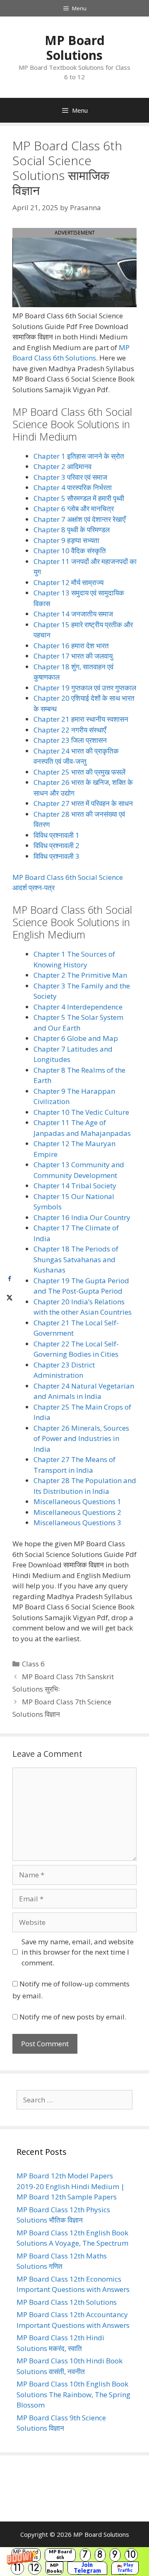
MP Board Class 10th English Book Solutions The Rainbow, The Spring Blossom (73, 2394)
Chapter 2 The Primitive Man (80, 975)
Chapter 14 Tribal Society (75, 1186)
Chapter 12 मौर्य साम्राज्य (68, 582)
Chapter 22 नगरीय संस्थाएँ (70, 730)
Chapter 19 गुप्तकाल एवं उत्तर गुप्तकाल (85, 688)
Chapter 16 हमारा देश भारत (71, 646)
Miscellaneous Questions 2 (77, 1512)
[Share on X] (9, 1297)
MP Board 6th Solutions (60, 2555)
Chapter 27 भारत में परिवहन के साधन (83, 803)
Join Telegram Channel (87, 2568)
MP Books (54, 2568)
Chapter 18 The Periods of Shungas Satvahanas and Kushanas (76, 1259)
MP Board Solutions (75, 48)
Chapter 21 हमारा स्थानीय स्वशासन (81, 719)
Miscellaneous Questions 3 (77, 1523)
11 (17, 2568)
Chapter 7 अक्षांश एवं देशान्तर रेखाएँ (79, 519)
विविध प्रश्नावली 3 (56, 856)
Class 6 (33, 1664)
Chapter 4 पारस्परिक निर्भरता (73, 487)
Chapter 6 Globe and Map (76, 1038)
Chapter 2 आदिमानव (62, 466)
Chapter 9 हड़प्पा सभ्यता (66, 540)
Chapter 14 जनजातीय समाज (73, 614)
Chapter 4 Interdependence (78, 1007)
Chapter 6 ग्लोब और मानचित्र (74, 508)
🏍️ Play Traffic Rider (125, 2568)
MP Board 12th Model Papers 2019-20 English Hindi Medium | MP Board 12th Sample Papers (71, 2186)
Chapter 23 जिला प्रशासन (70, 740)
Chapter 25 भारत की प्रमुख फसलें (79, 772)
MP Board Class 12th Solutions (67, 2302)
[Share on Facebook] (9, 1279)
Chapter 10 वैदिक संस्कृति (70, 551)
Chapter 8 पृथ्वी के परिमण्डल (72, 530)
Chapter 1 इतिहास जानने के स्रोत (79, 456)
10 (131, 2555)
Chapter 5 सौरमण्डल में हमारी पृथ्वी (79, 498)
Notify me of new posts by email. (73, 2017)
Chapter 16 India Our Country (82, 1217)
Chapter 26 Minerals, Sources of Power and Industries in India (81, 1438)
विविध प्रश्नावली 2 (56, 845)
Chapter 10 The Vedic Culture (81, 1112)
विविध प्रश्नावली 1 (56, 835)
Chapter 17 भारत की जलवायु (73, 656)
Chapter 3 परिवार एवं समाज (70, 477)
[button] (74, 2562)
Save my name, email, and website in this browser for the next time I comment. (78, 1952)
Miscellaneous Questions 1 (77, 1501)
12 (35, 2568)
